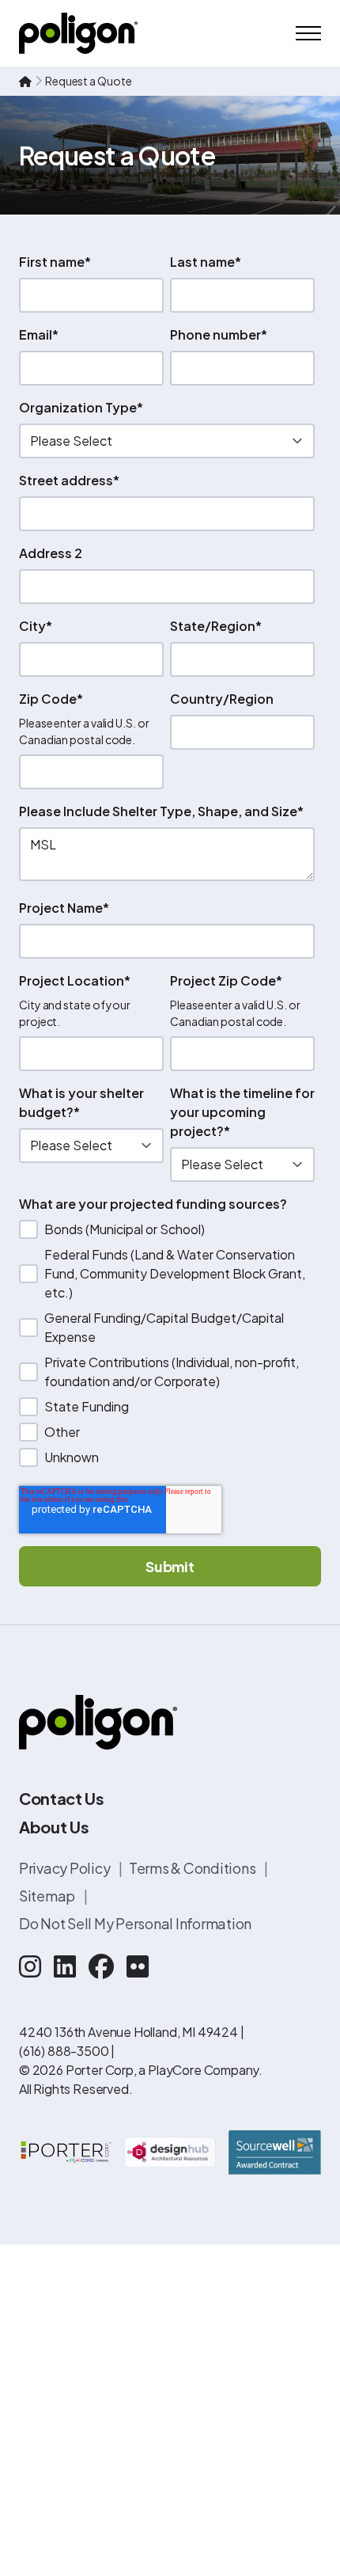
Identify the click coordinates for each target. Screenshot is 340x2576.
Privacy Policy (66, 1868)
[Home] (78, 33)
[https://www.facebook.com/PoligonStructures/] (101, 1966)
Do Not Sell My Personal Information (135, 1923)
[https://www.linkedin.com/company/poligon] (65, 1966)
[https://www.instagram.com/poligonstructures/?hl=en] (30, 1966)
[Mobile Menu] (308, 33)
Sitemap (48, 1896)
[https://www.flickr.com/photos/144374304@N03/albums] (138, 1966)
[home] (25, 81)
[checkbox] (167, 1343)
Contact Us (62, 1798)
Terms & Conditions (193, 1868)
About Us (54, 1827)
